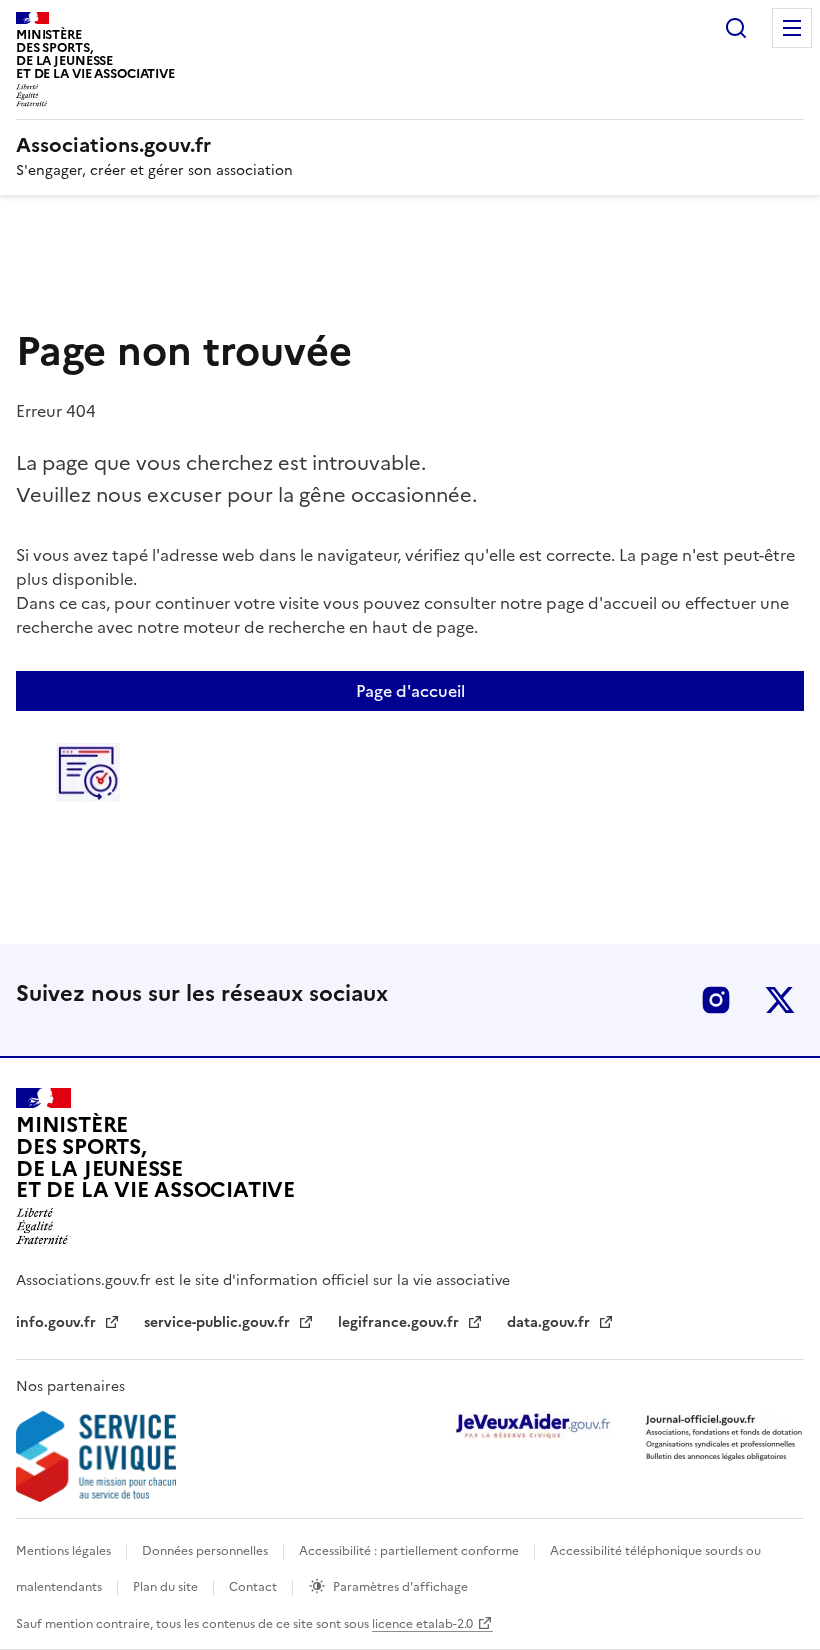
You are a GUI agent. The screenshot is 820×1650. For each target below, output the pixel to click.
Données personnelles (206, 1551)
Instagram (716, 1000)
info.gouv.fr (58, 1322)
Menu (792, 28)
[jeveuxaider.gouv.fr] (532, 1425)
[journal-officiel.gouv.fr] (724, 1436)
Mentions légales (65, 1551)
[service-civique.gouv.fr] (96, 1456)
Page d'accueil (410, 691)
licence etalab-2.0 (422, 1624)
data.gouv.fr (550, 1322)
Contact (254, 1587)
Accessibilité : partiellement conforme (410, 1551)
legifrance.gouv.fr (400, 1322)
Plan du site (167, 1587)
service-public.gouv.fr (219, 1322)
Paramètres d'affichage (400, 1587)
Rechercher (736, 28)
